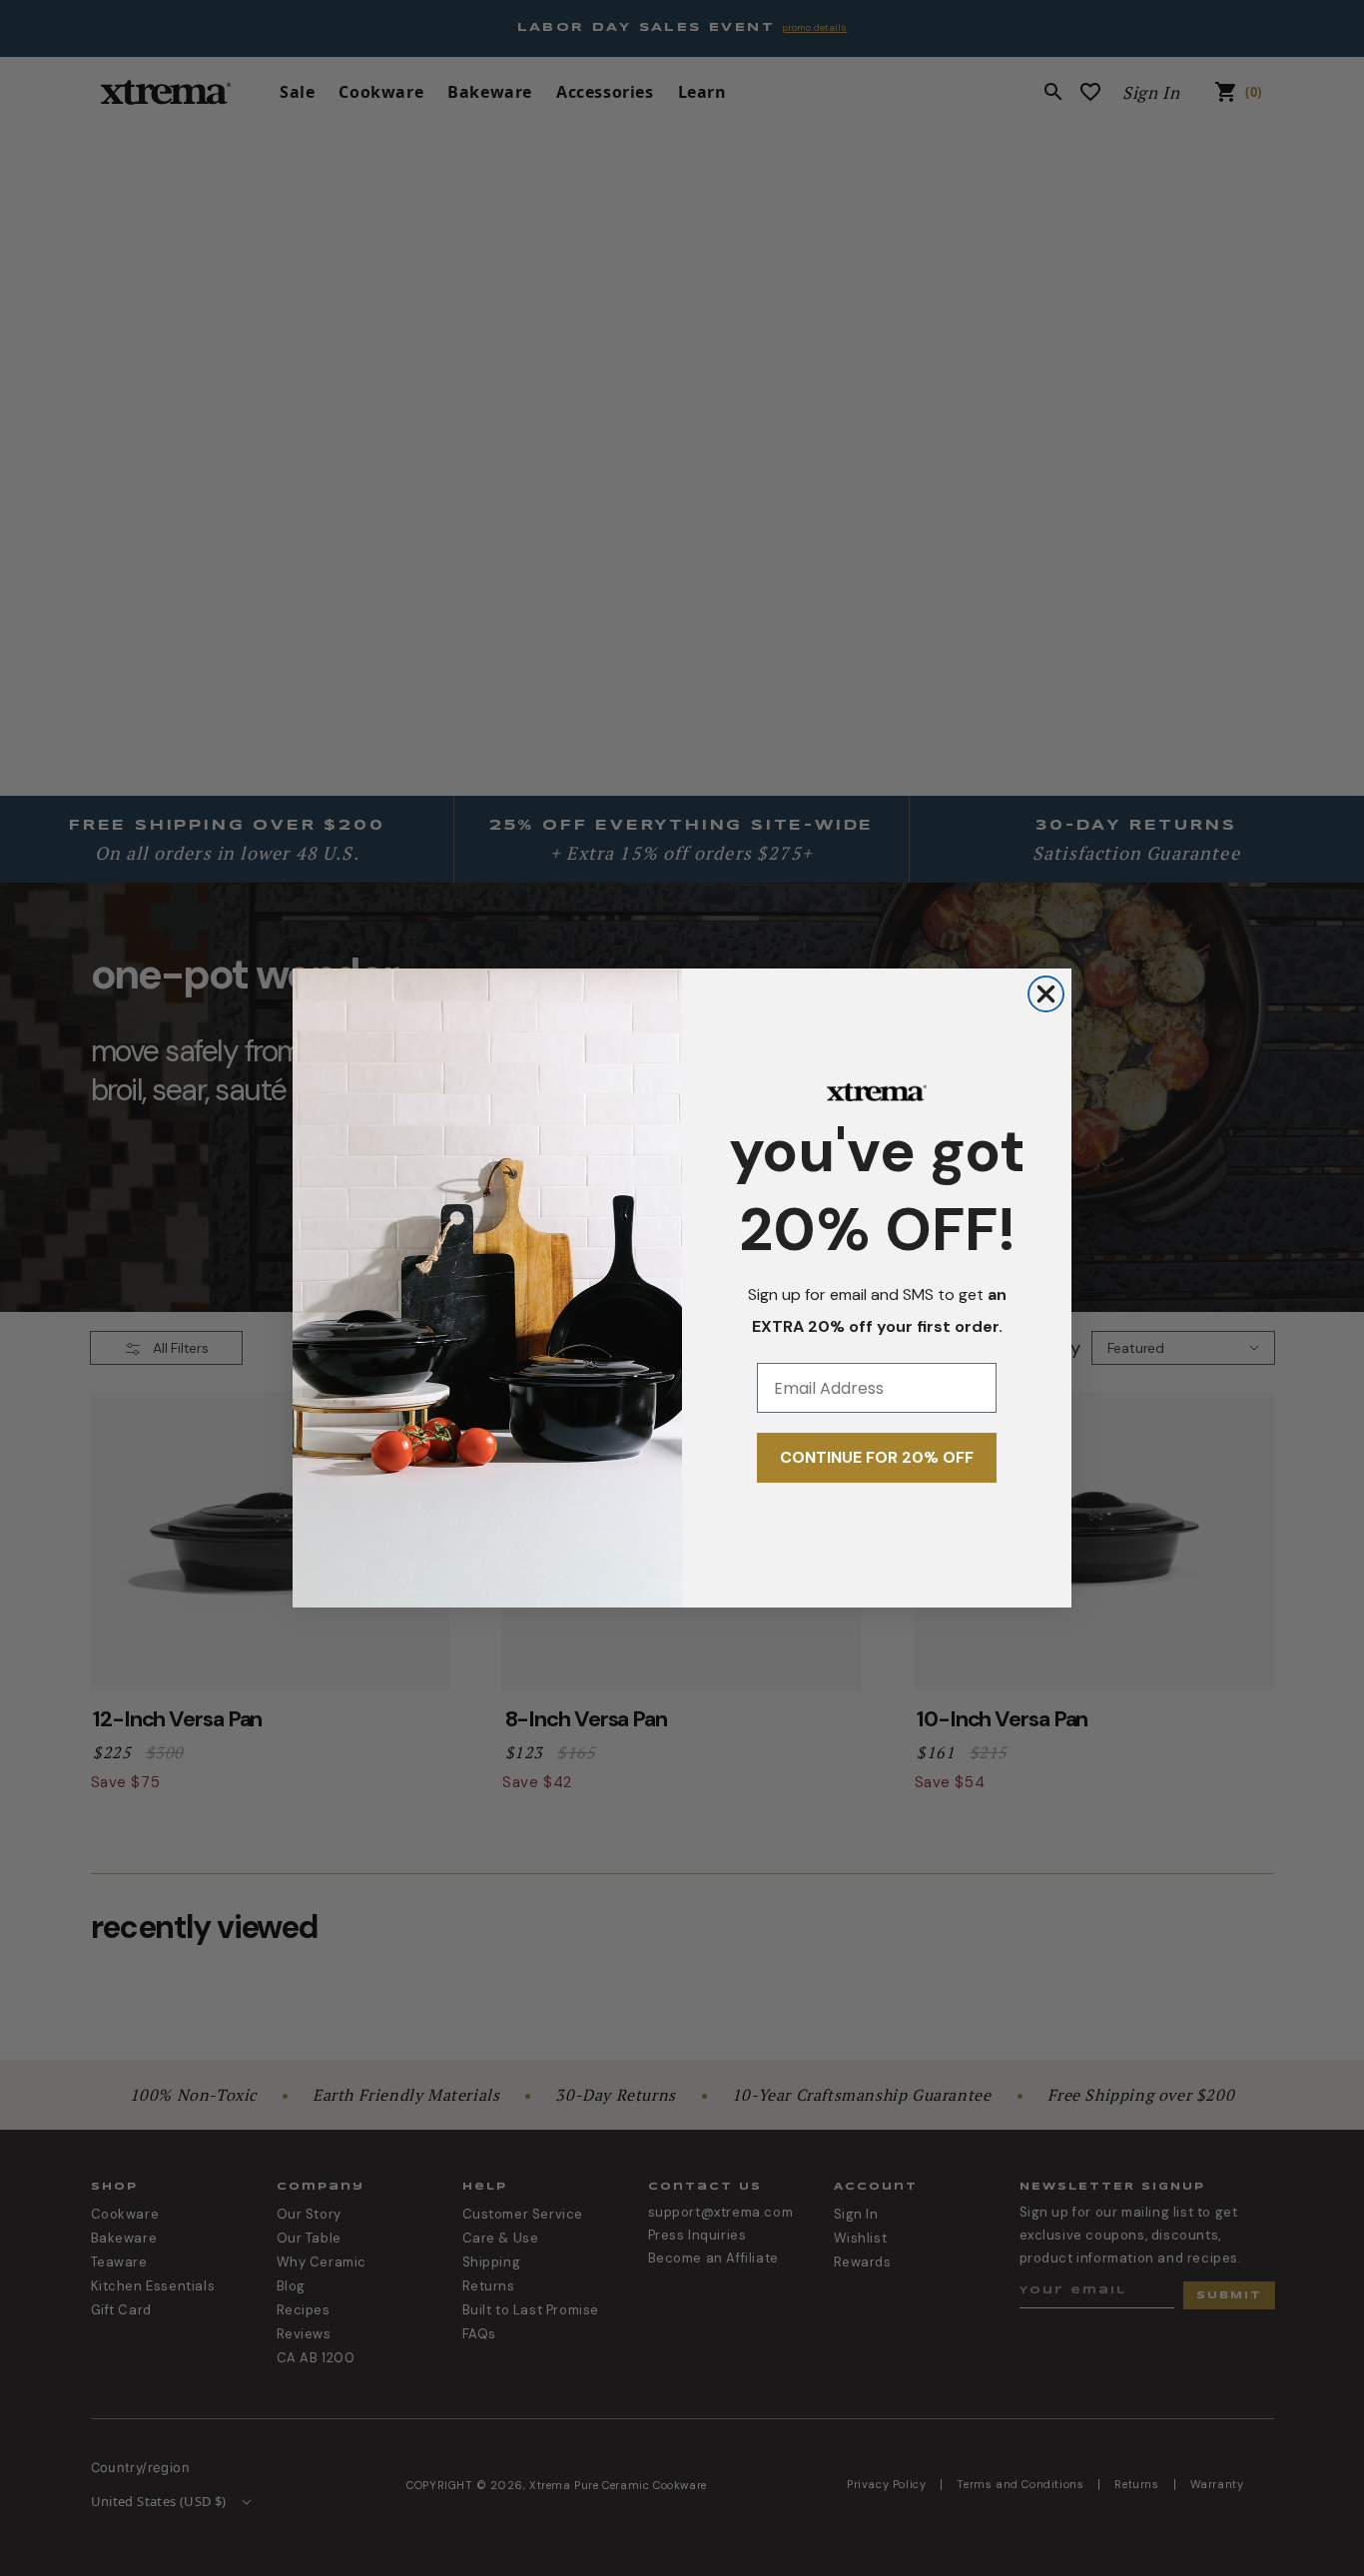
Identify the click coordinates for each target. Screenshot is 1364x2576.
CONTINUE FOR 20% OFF (877, 1457)
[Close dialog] (1046, 994)
